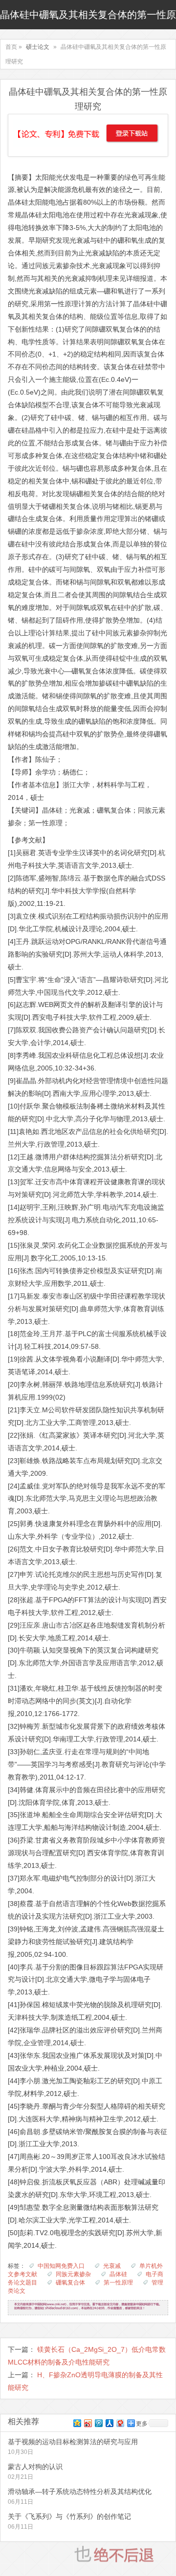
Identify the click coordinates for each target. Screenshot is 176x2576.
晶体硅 (118, 2274)
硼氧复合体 (70, 2283)
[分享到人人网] (109, 2423)
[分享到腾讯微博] (98, 2423)
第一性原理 (118, 2283)
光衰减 (112, 2266)
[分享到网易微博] (120, 2423)
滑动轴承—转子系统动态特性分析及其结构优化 (80, 2492)
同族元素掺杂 (73, 2274)
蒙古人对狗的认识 (35, 2467)
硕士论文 (38, 47)
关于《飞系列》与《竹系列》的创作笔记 (69, 2516)
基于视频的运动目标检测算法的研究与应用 (73, 2442)
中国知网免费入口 (61, 2266)
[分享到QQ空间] (77, 2423)
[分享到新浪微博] (88, 2423)
